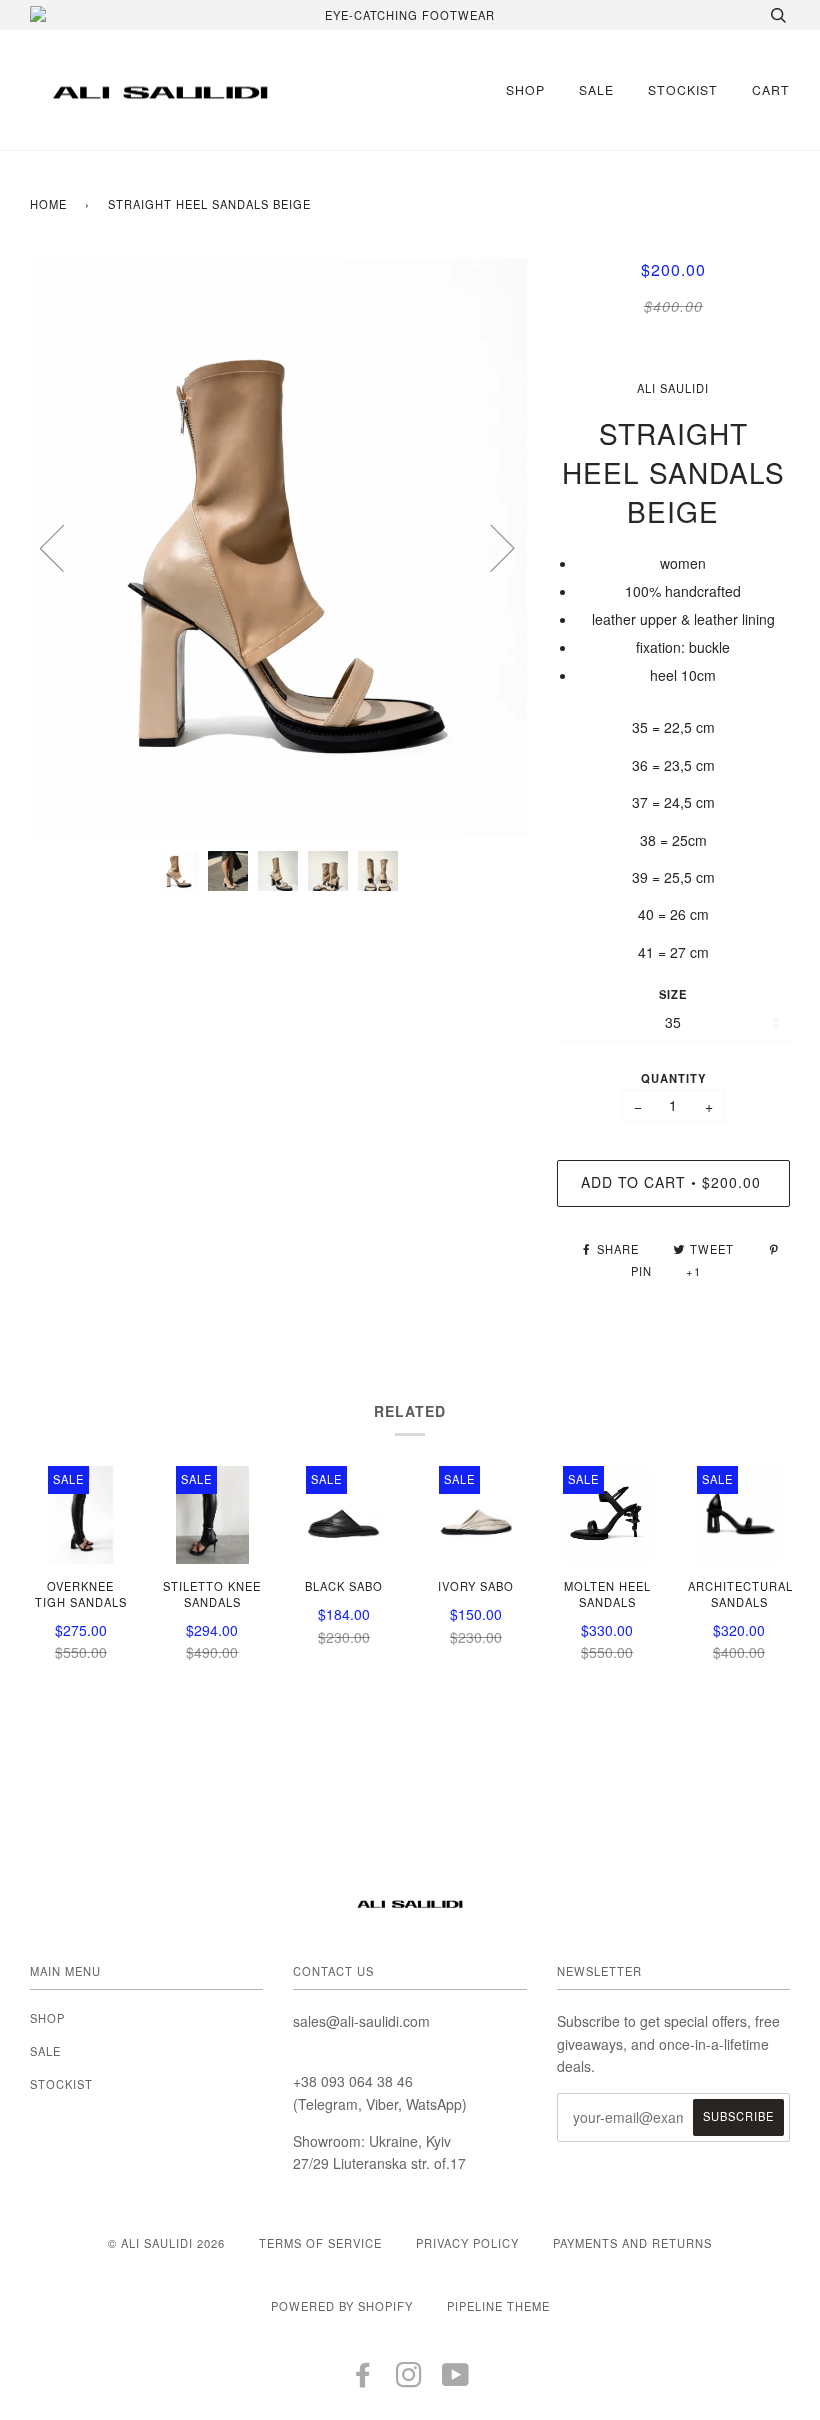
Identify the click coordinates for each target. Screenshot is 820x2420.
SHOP (525, 89)
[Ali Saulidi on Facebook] (363, 2380)
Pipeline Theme (498, 2306)
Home (48, 204)
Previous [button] (64, 547)
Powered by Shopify (342, 2306)
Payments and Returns (632, 2243)
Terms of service (320, 2243)
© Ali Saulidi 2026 (166, 2243)
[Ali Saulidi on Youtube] (456, 2380)
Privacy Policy (467, 2243)
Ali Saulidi (673, 388)
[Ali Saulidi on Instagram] (409, 2380)
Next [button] (490, 547)
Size (673, 994)
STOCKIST (683, 89)
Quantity (673, 1078)
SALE (596, 89)
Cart (771, 89)
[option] (278, 547)
